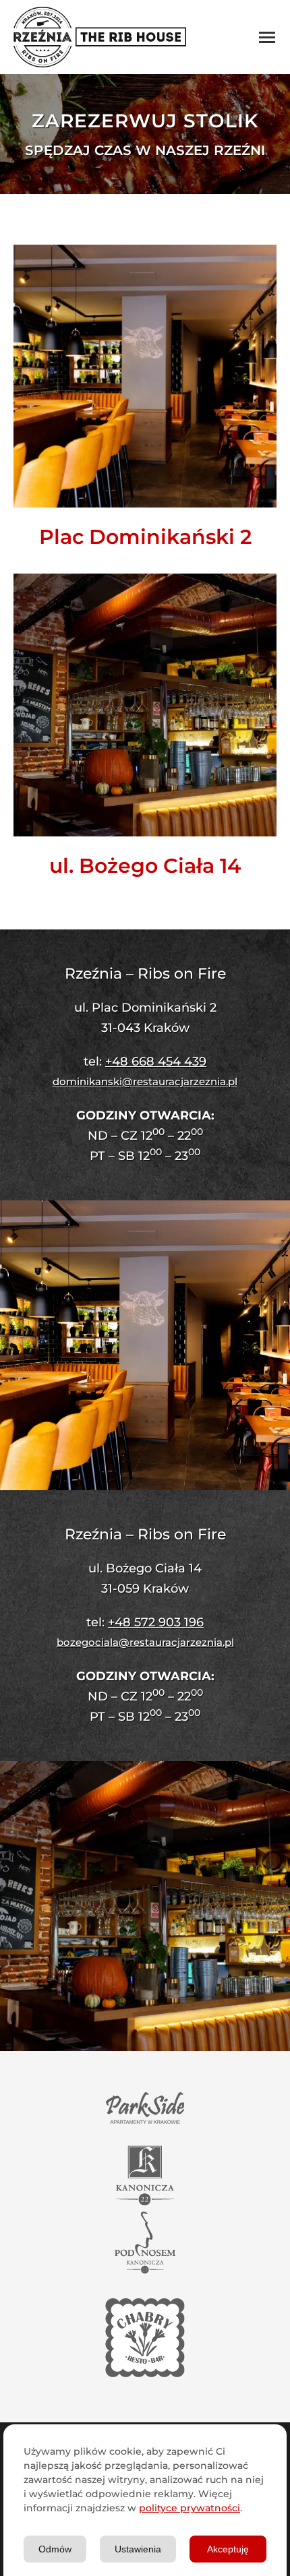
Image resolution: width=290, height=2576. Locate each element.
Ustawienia (138, 2549)
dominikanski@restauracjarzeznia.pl (145, 1081)
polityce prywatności (190, 2508)
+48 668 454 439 (156, 1062)
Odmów (55, 2549)
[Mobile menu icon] (267, 37)
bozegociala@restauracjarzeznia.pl (145, 1642)
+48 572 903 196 (156, 1622)
